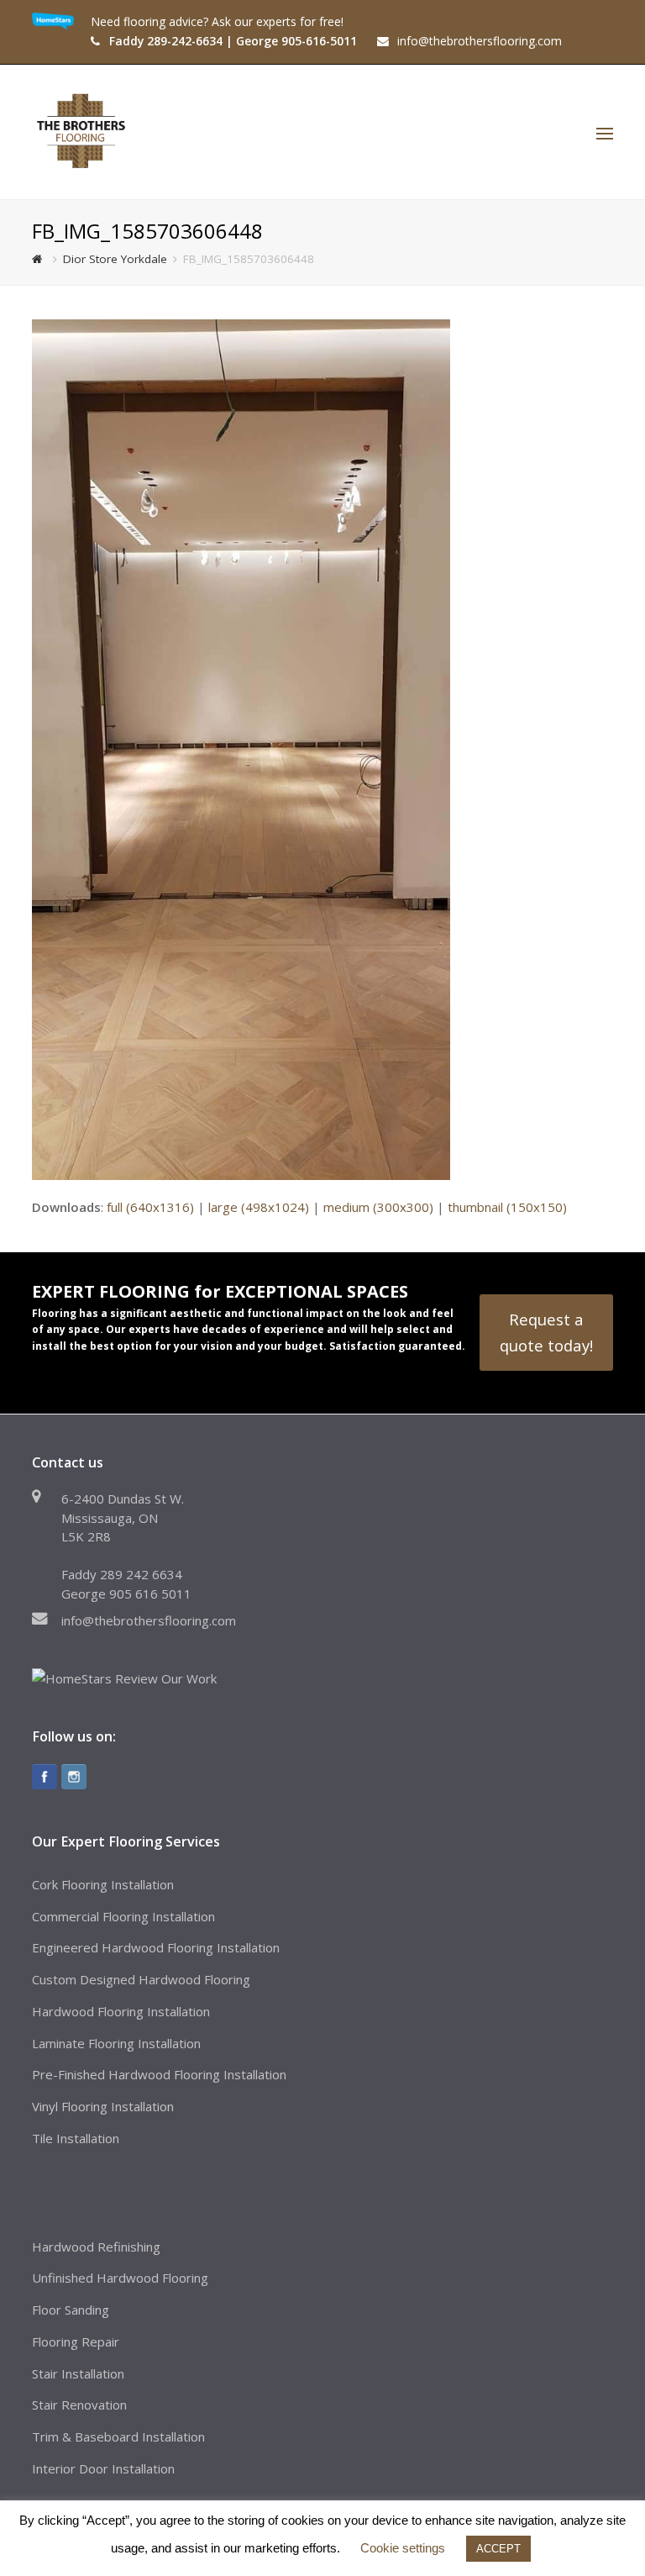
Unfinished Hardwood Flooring (120, 2278)
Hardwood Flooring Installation (121, 2011)
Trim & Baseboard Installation (118, 2436)
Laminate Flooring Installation (116, 2043)
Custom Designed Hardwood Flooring (141, 1979)
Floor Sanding (71, 2310)
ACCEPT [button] (498, 2549)
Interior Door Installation (103, 2468)
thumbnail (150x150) (507, 1207)
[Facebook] (45, 1777)
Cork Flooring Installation (103, 1884)
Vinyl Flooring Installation (103, 2106)
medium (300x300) (378, 1207)
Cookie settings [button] (403, 2548)
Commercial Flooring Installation (123, 1916)
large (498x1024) (259, 1207)
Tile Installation (76, 2138)
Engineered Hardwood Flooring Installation (156, 1947)
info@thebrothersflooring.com (149, 1620)
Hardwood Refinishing (96, 2247)
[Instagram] (74, 1777)
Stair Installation (78, 2373)
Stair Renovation (79, 2405)
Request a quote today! (546, 1332)
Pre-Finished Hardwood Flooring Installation (159, 2074)
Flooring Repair (76, 2342)
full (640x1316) (150, 1207)
